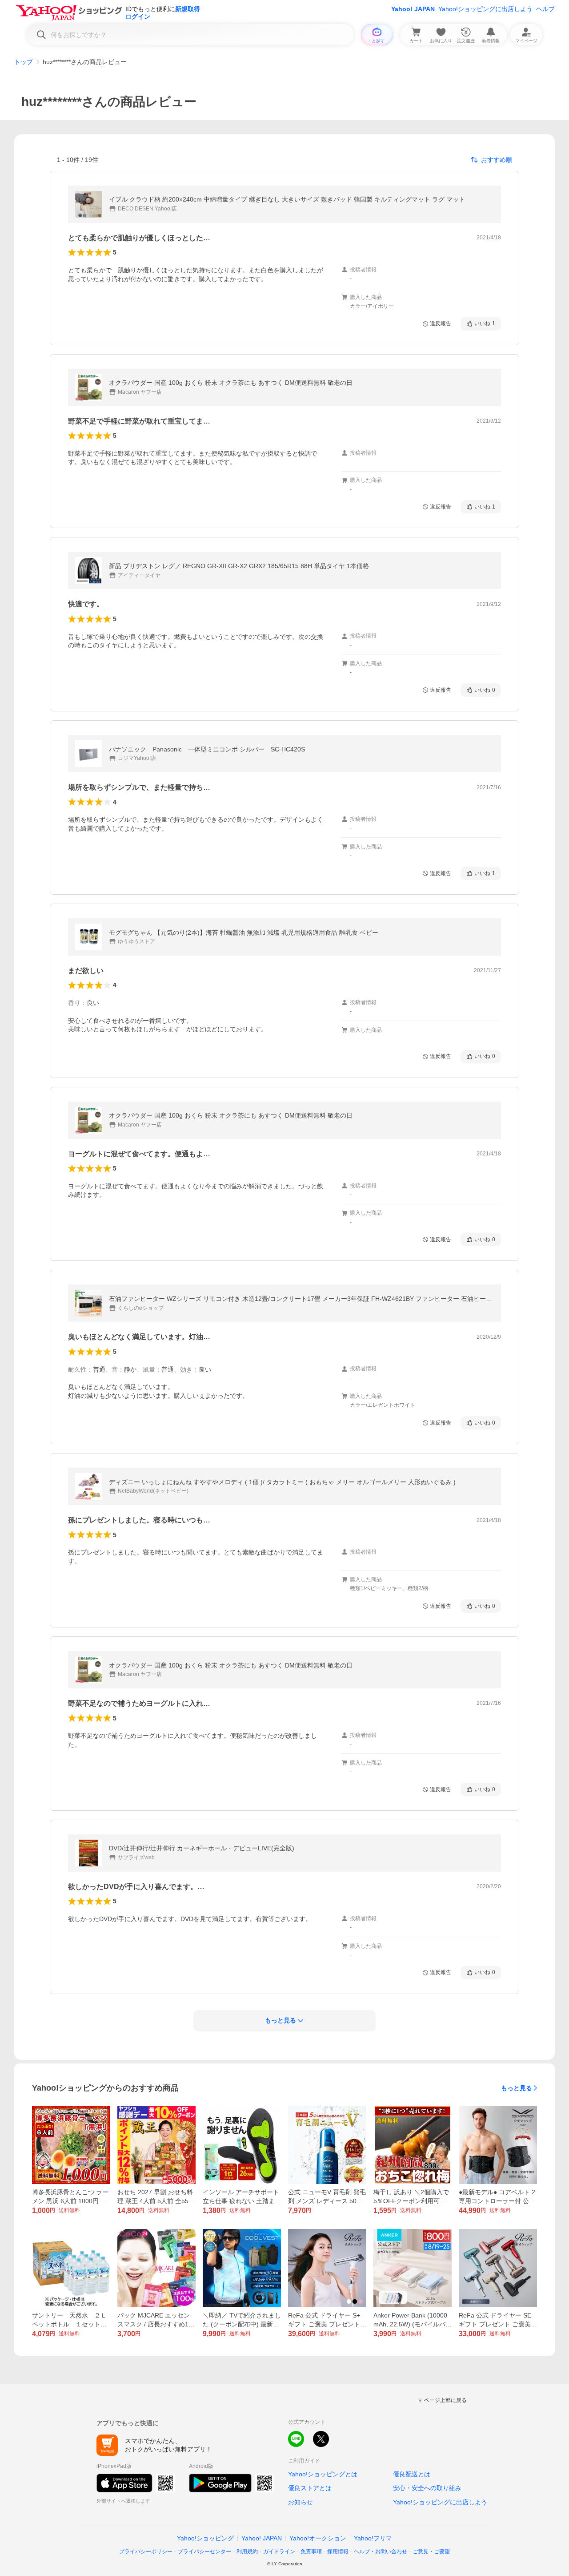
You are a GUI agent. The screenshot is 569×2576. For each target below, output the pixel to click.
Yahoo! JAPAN (413, 9)
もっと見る (517, 2088)
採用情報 (338, 2552)
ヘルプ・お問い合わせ (381, 2552)
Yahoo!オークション (318, 2538)
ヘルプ (545, 9)
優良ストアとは (310, 2488)
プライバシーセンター (204, 2552)
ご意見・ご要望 (431, 2552)
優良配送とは (412, 2474)
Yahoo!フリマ (373, 2538)
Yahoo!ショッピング (205, 2538)
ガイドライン (279, 2552)
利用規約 (247, 2552)
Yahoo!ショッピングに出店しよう (485, 9)
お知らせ (301, 2502)
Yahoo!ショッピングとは (323, 2474)
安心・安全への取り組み (427, 2488)
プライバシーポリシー (146, 2552)
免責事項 (311, 2552)
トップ (24, 62)
